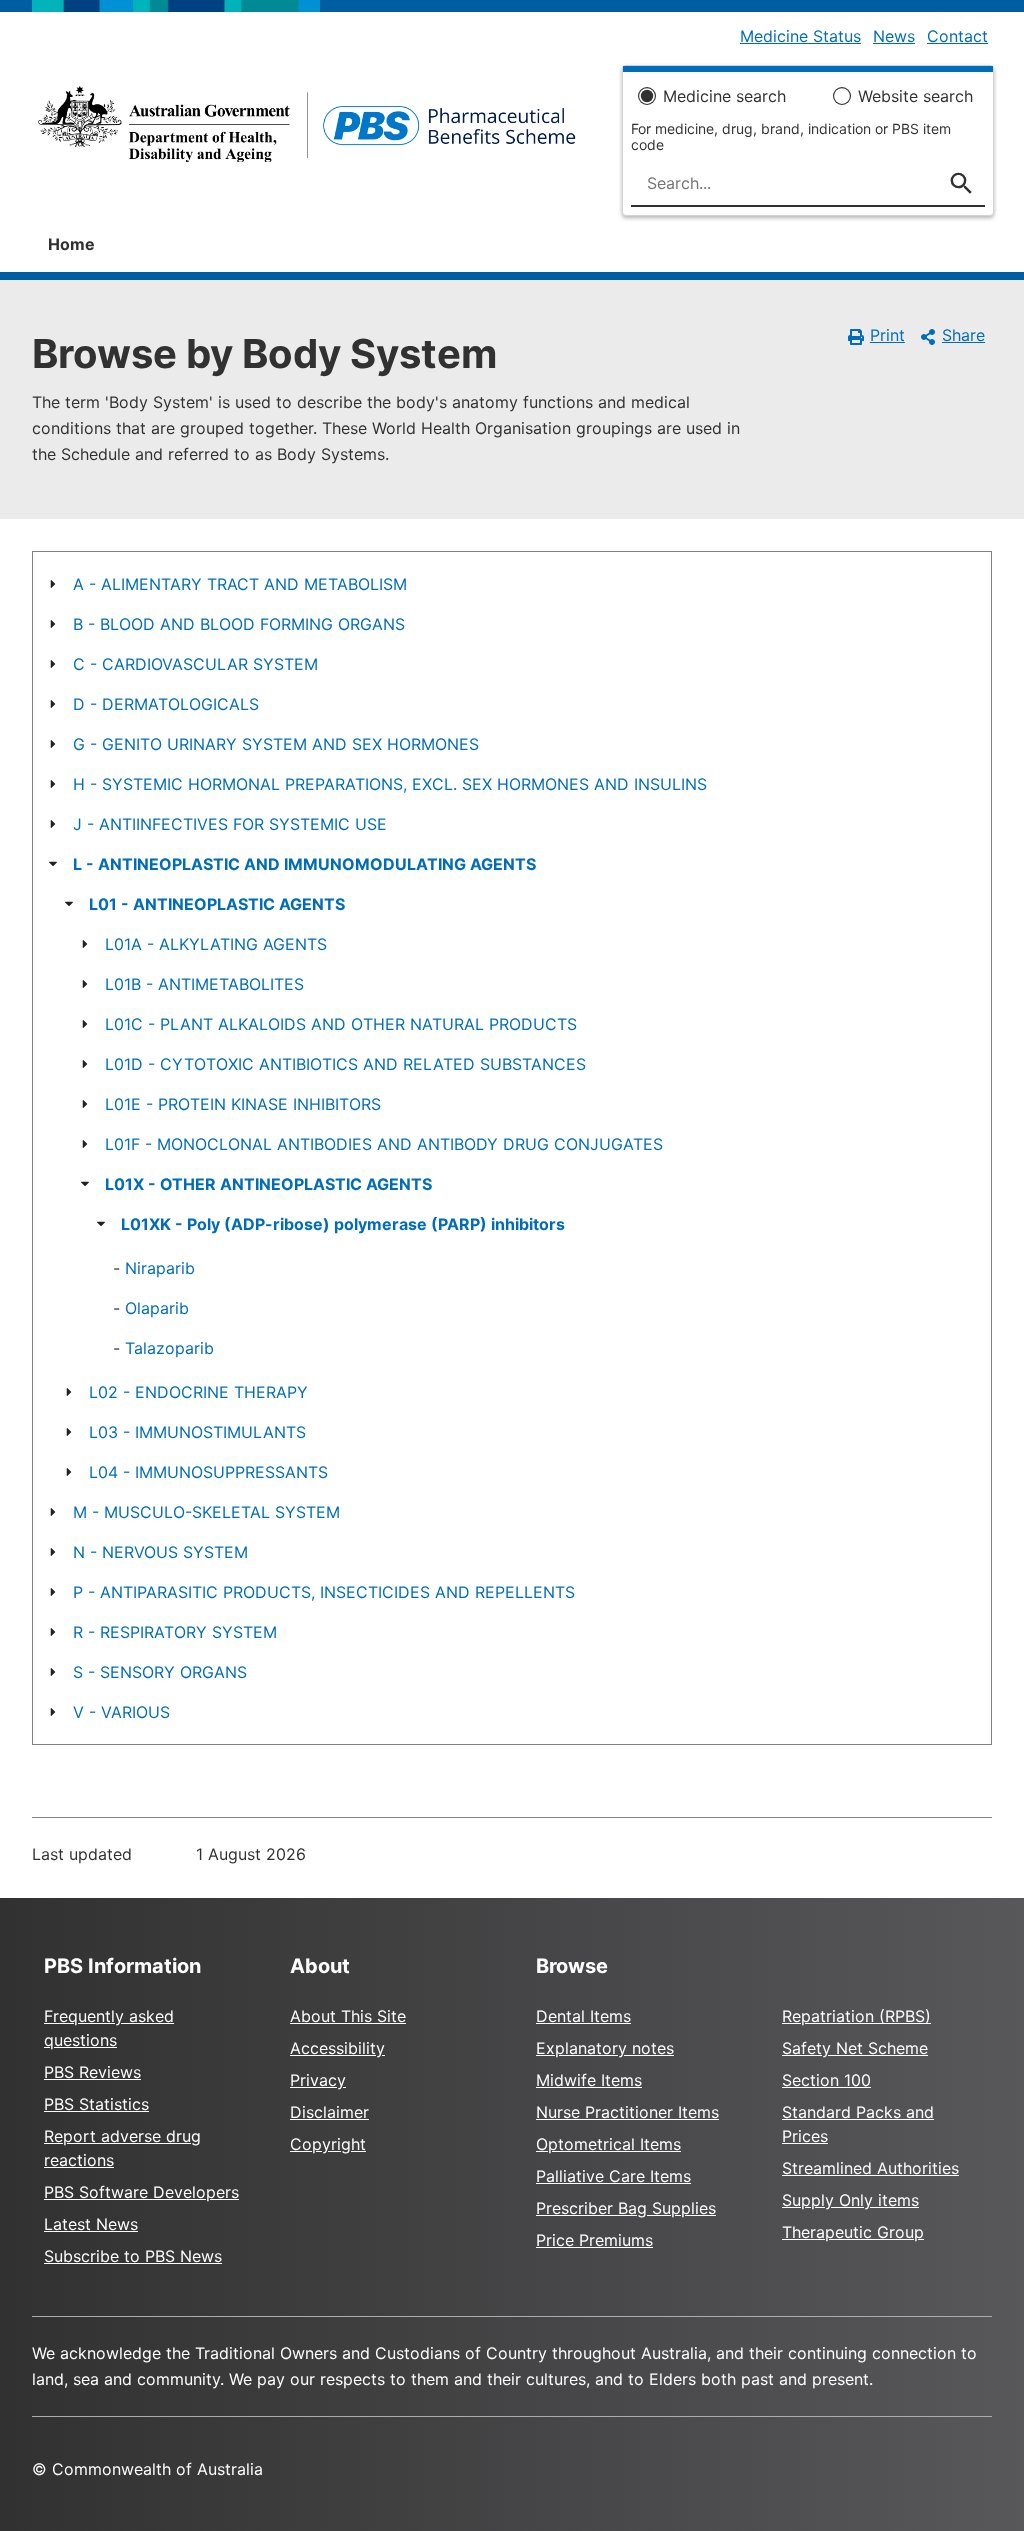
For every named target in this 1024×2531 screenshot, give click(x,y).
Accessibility (337, 2048)
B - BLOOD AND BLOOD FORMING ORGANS (239, 624)
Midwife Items (589, 2080)
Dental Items (583, 2016)
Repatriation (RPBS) (856, 2016)
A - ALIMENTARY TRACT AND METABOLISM (240, 584)
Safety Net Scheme (855, 2048)
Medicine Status (800, 36)
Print (887, 335)
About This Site (348, 2016)
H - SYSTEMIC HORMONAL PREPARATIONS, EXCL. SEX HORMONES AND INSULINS (390, 784)
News (894, 36)
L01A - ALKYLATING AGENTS (216, 944)
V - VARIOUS (121, 1712)
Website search (915, 96)
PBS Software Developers (141, 2192)
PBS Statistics (96, 2104)
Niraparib (160, 1268)
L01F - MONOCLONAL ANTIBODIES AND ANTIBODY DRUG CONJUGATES (384, 1144)
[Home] (307, 130)
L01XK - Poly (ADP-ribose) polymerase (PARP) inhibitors (343, 1224)
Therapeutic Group (853, 2232)
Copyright (328, 2144)
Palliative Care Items (613, 2176)
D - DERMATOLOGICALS (166, 704)
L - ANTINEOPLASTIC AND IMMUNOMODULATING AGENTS (304, 864)
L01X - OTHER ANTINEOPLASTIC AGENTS (268, 1184)
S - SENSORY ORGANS (160, 1672)
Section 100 (826, 2080)
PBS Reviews (92, 2072)
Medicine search (724, 96)
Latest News (91, 2224)
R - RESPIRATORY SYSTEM (175, 1632)
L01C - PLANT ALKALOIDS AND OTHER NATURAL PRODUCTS (341, 1024)
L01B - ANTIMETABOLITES (204, 984)
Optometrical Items (608, 2144)
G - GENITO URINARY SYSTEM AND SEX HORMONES (276, 744)
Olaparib (157, 1308)
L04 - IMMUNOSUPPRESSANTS (208, 1472)
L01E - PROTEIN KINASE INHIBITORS (243, 1104)
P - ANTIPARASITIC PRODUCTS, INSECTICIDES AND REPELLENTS (324, 1592)
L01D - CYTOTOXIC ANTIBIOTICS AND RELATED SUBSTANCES (345, 1064)
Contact (957, 36)
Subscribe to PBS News (133, 2256)
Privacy (318, 2080)
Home (71, 244)
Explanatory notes (605, 2048)
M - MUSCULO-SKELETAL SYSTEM (206, 1512)
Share (963, 335)
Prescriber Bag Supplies (626, 2208)
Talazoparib (169, 1348)
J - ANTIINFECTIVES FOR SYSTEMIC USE (230, 824)
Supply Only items (850, 2200)
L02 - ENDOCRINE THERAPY (198, 1392)
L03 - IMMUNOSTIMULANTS (197, 1432)
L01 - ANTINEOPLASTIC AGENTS (217, 904)
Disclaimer (329, 2112)
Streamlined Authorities (870, 2168)
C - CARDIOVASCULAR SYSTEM (195, 664)
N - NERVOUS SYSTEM (160, 1552)
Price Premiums (594, 2240)
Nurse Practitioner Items (627, 2112)
